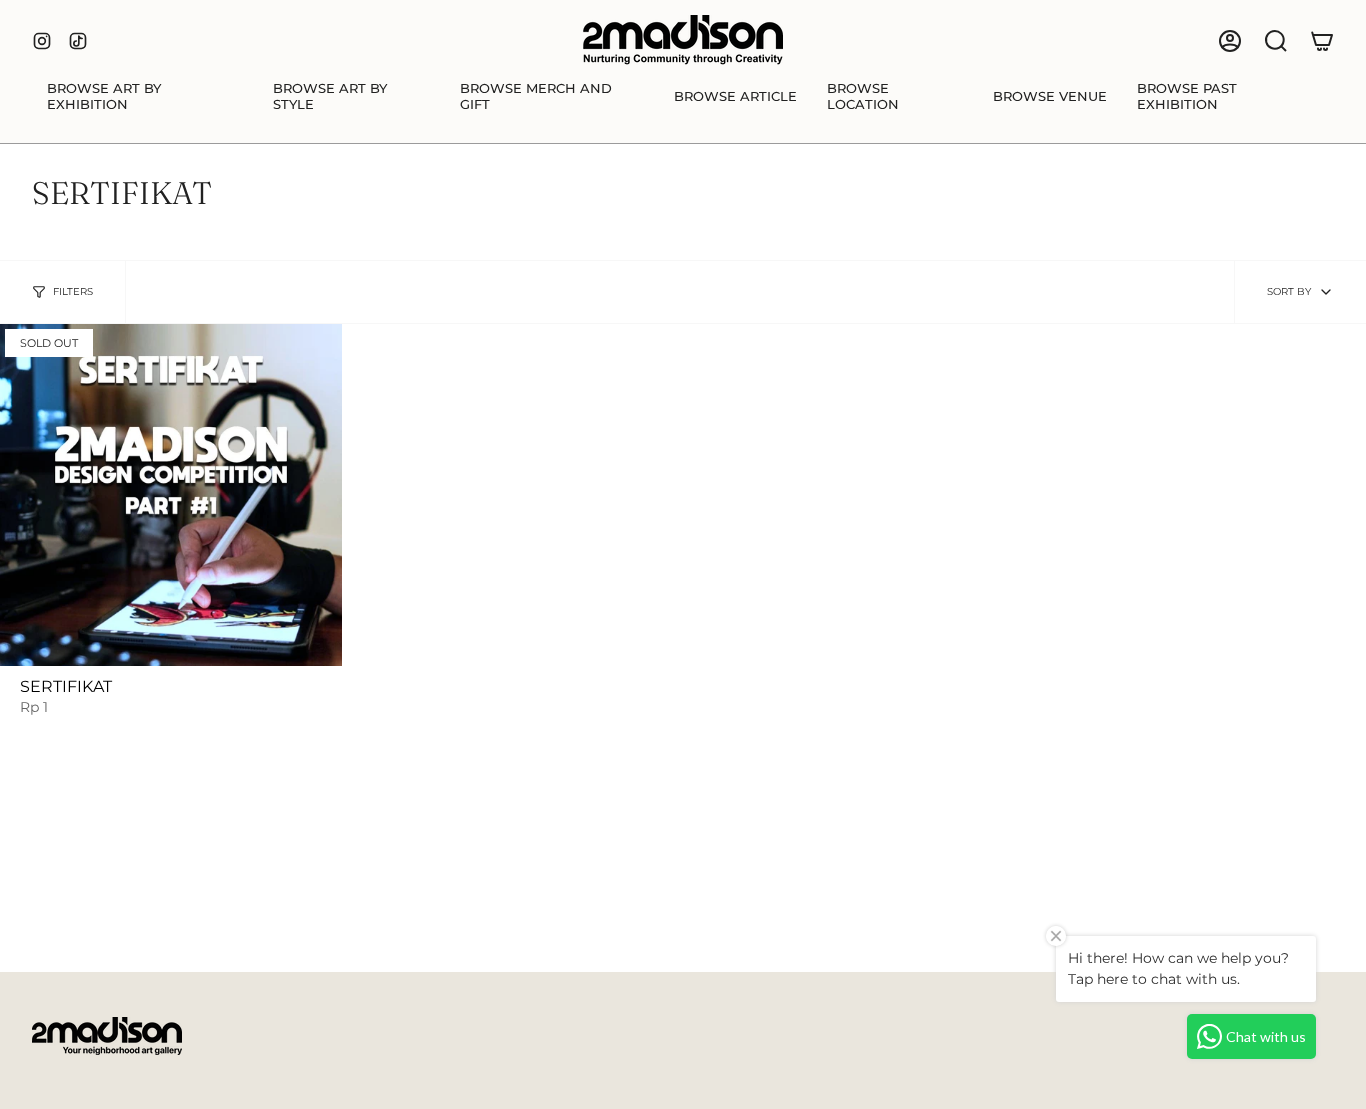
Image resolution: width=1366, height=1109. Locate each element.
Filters (73, 291)
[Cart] (1322, 41)
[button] (145, 97)
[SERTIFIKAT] (171, 495)
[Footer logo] (107, 1036)
